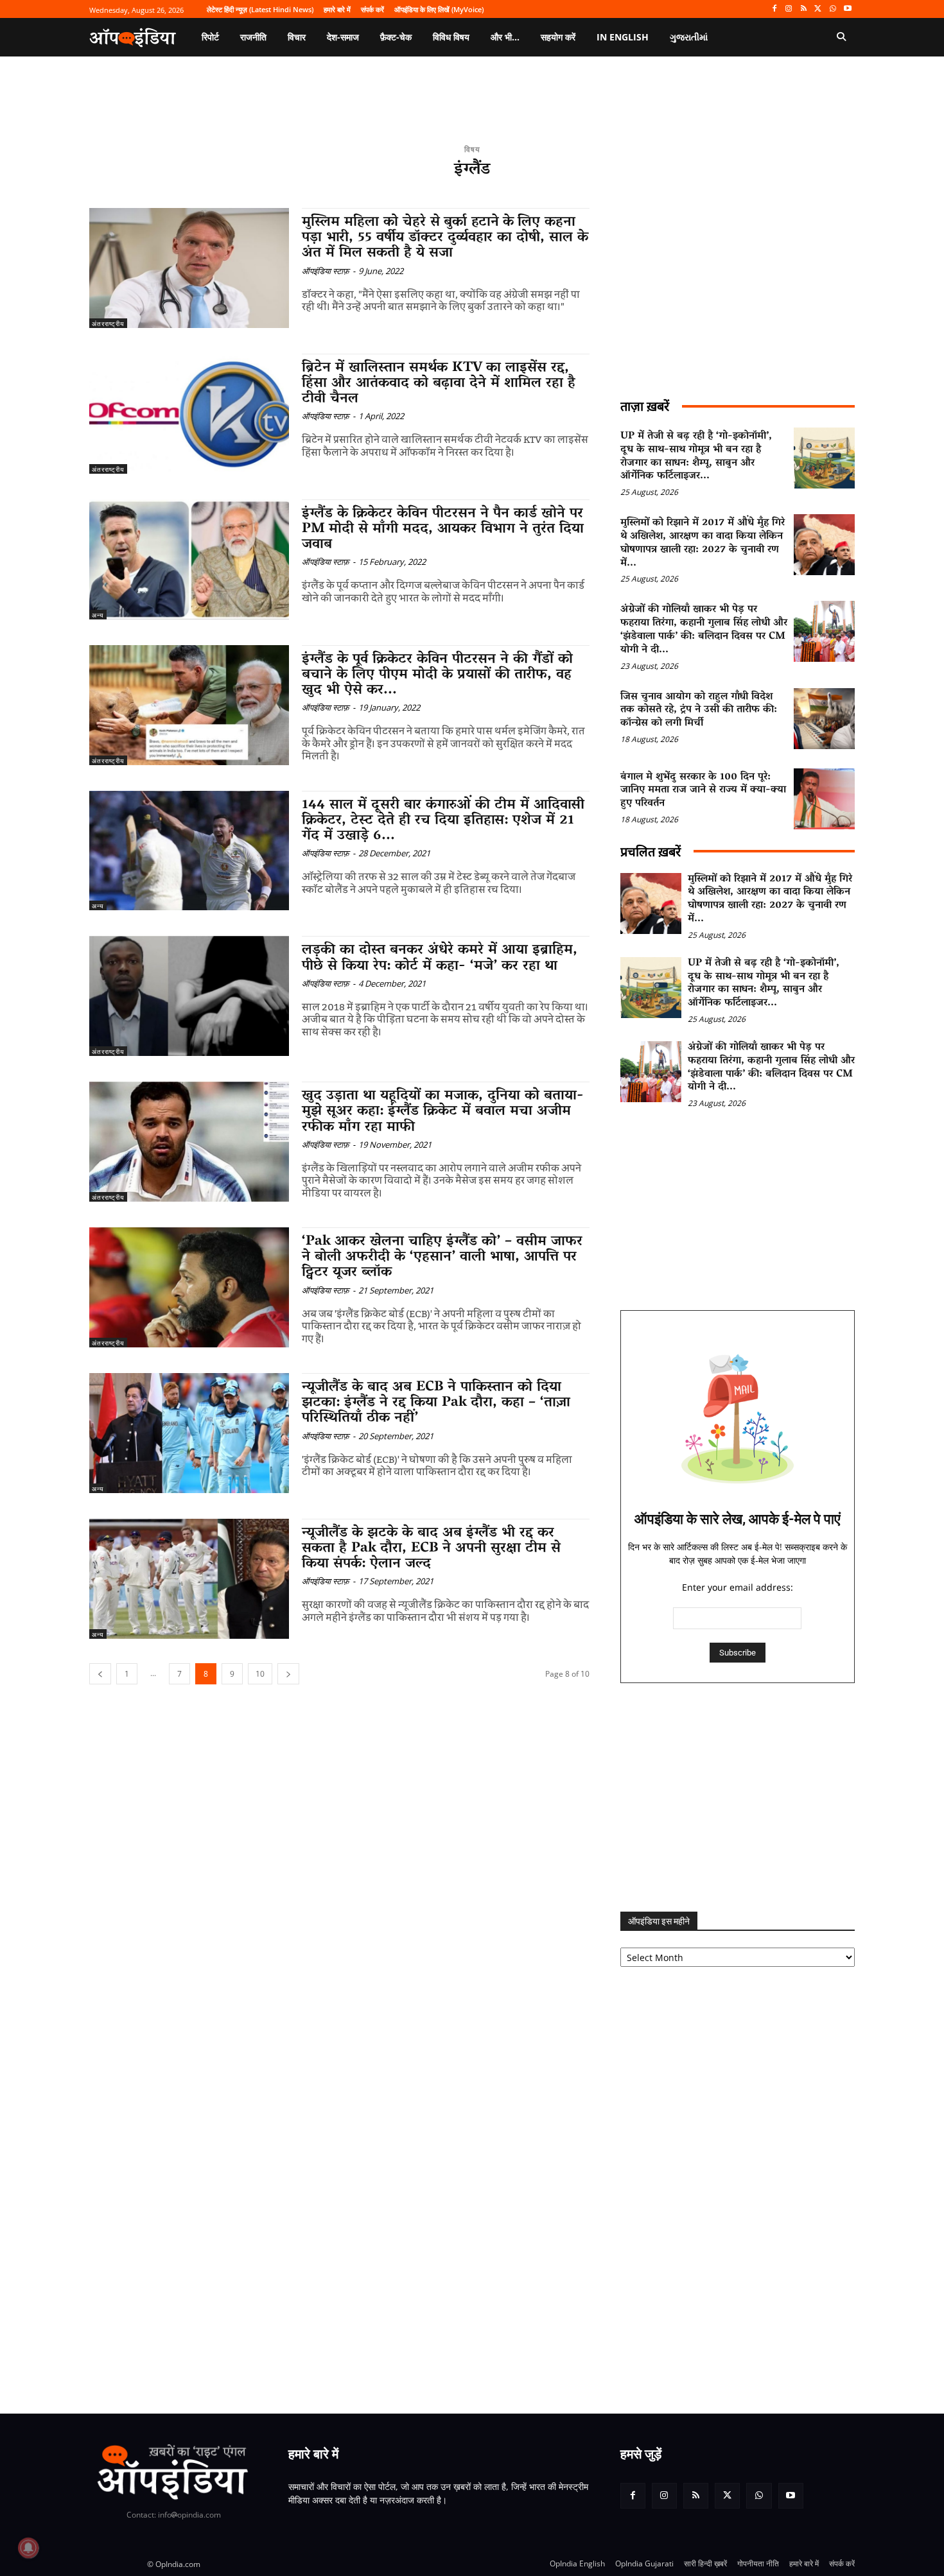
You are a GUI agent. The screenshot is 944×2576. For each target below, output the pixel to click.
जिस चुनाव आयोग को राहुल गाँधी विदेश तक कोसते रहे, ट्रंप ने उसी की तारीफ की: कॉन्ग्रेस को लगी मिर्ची (699, 711)
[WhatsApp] (833, 9)
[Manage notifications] (28, 2548)
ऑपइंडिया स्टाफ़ (326, 271)
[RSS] (804, 9)
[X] (818, 9)
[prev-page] (100, 1674)
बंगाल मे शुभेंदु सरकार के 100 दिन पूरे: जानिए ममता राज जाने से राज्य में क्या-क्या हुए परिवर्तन (703, 791)
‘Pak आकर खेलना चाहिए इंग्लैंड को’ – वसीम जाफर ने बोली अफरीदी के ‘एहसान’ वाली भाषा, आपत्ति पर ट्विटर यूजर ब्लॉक (442, 1258)
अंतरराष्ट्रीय (108, 324)
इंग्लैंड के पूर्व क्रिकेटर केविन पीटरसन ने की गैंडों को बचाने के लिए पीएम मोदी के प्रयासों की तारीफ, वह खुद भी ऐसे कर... (437, 675)
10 (260, 1674)
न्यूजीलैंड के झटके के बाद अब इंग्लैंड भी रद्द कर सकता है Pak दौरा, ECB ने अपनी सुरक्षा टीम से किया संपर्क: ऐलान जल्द (431, 1549)
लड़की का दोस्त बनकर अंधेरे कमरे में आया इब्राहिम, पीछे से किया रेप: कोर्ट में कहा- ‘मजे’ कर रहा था (440, 958)
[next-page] (288, 1674)
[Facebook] (774, 9)
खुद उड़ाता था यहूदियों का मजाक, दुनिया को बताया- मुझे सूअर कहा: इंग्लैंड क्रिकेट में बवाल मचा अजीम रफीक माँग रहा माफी (443, 1112)
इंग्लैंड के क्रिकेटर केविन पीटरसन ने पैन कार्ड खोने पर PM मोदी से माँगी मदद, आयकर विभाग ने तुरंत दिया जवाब (443, 530)
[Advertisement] (738, 1797)
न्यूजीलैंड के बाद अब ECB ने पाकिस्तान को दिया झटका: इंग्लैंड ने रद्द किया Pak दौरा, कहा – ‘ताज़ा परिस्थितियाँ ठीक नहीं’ (436, 1403)
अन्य (98, 615)
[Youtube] (847, 9)
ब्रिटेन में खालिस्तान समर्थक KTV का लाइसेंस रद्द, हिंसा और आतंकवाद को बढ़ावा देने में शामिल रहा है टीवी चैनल (439, 384)
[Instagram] (789, 9)
